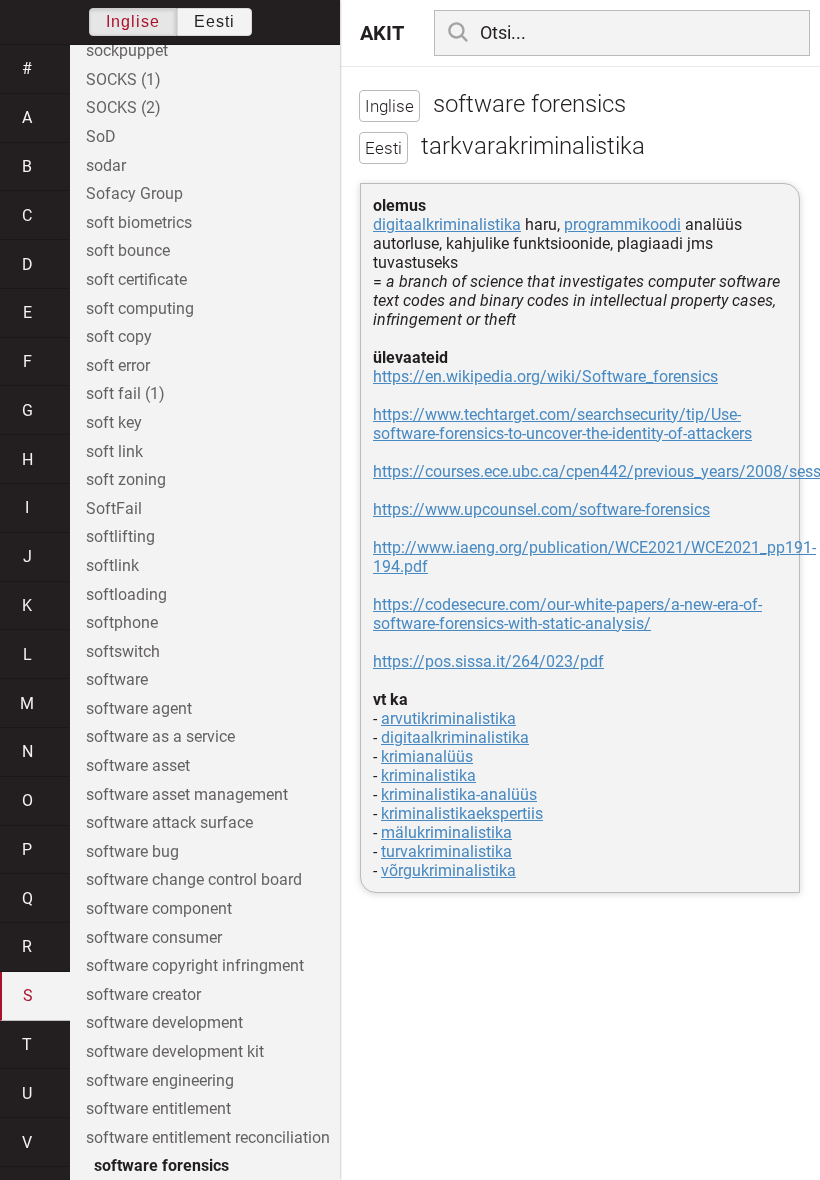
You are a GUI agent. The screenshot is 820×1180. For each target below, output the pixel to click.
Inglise (133, 21)
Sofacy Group (134, 193)
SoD (101, 136)
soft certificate (136, 279)
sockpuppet (127, 50)
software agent (139, 708)
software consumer (154, 937)
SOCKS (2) (123, 107)
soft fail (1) (125, 393)
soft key (114, 422)
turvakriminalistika (446, 851)
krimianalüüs (427, 756)
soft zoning (126, 479)
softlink (112, 565)
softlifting (120, 536)
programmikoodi (622, 224)
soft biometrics (139, 222)
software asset (138, 765)
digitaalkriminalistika (447, 224)
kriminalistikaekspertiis (462, 813)
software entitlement (158, 1108)
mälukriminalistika (446, 832)
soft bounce (128, 250)
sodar (106, 165)
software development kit (175, 1051)
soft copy (119, 336)
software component (159, 908)
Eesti (214, 21)
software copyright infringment (195, 965)
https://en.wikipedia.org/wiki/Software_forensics (545, 376)
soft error (118, 365)
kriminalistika (428, 775)
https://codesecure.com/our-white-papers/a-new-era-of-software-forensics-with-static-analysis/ (567, 614)
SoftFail (114, 508)
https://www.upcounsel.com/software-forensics (541, 509)
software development (164, 1022)
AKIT (382, 33)
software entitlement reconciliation (208, 1137)
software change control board (194, 879)
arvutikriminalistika (448, 718)
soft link (114, 451)
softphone (122, 622)
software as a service (160, 736)
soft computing (140, 308)
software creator (143, 994)
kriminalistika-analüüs (459, 794)
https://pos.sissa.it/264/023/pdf (488, 661)
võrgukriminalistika (448, 870)
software (117, 679)
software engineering (160, 1080)
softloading (126, 594)
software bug (132, 851)
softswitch (123, 651)
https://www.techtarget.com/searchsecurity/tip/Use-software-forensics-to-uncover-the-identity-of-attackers (562, 424)
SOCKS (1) (123, 79)
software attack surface (169, 822)
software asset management (187, 794)
